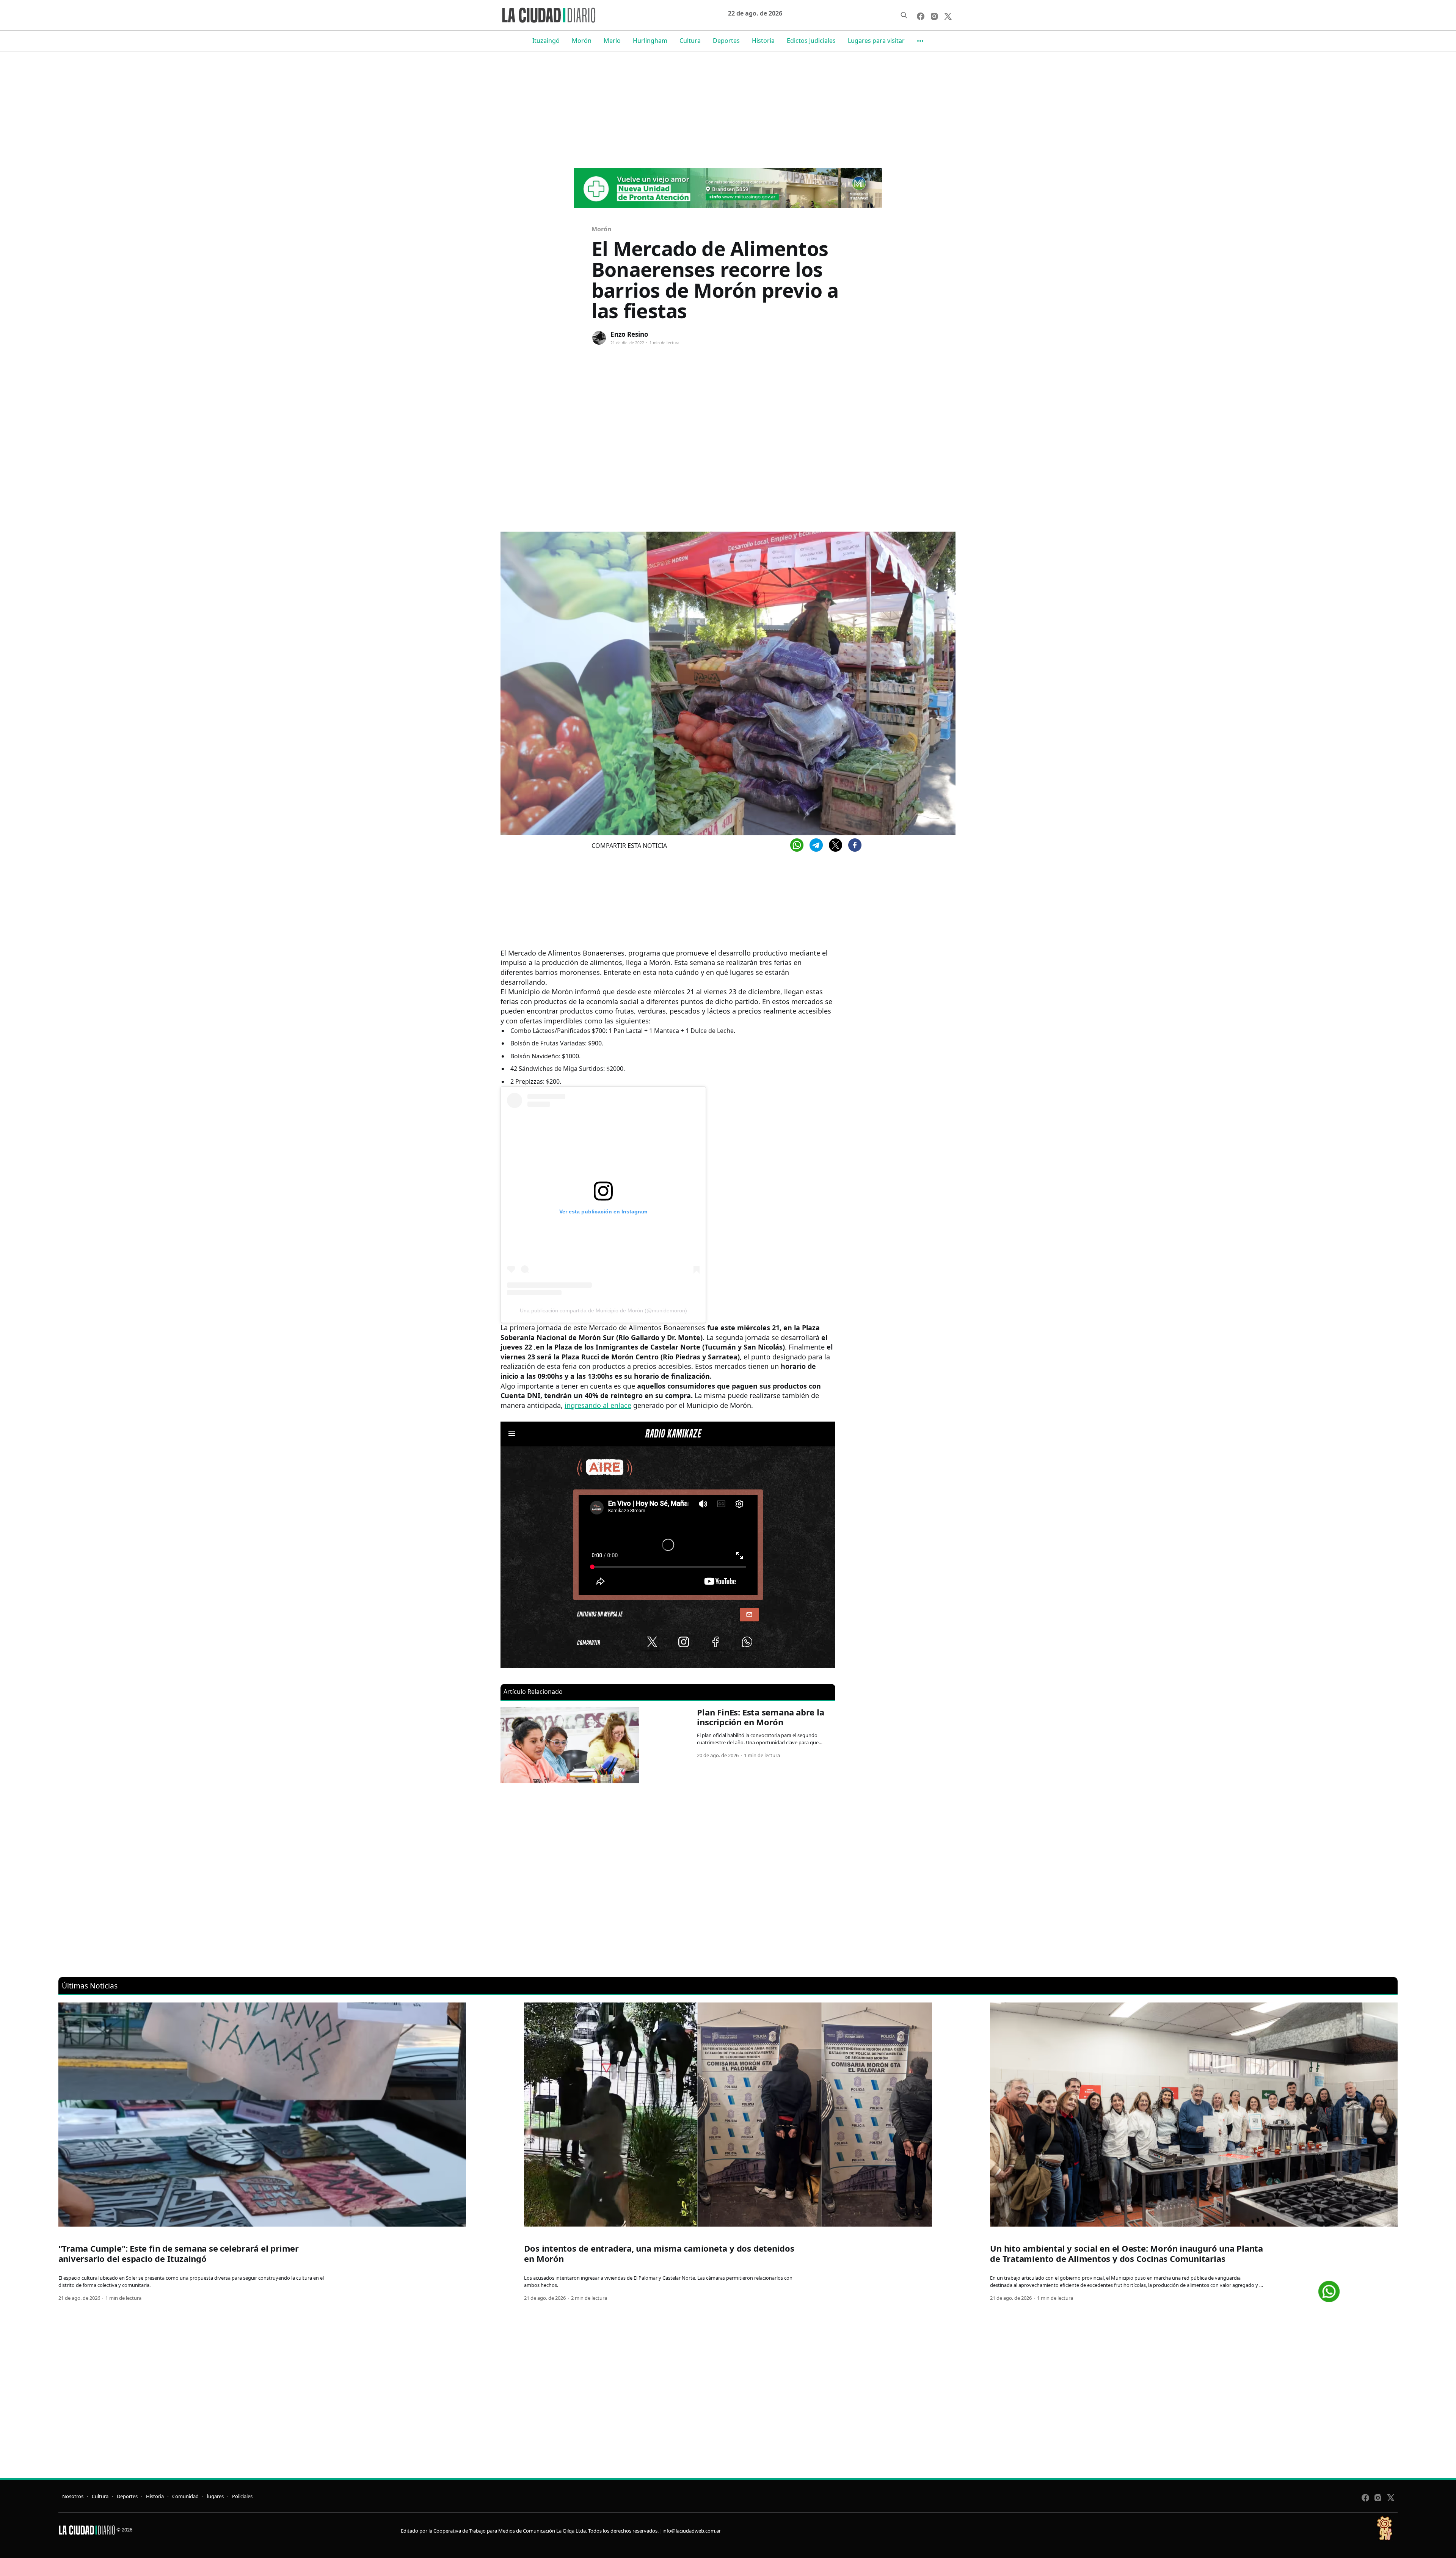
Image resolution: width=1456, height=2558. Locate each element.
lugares (215, 2496)
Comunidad (185, 2496)
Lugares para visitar (876, 41)
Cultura (690, 41)
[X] (835, 845)
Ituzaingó (546, 41)
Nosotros (73, 2496)
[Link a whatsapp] (1329, 2289)
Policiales (242, 2496)
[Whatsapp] (797, 845)
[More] (920, 41)
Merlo (612, 41)
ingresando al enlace (598, 1405)
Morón (582, 41)
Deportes (726, 41)
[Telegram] (816, 845)
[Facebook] (855, 845)
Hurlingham (650, 41)
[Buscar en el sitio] (904, 15)
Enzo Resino (629, 334)
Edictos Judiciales (811, 41)
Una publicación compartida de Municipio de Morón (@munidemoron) (603, 1310)
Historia (763, 41)
